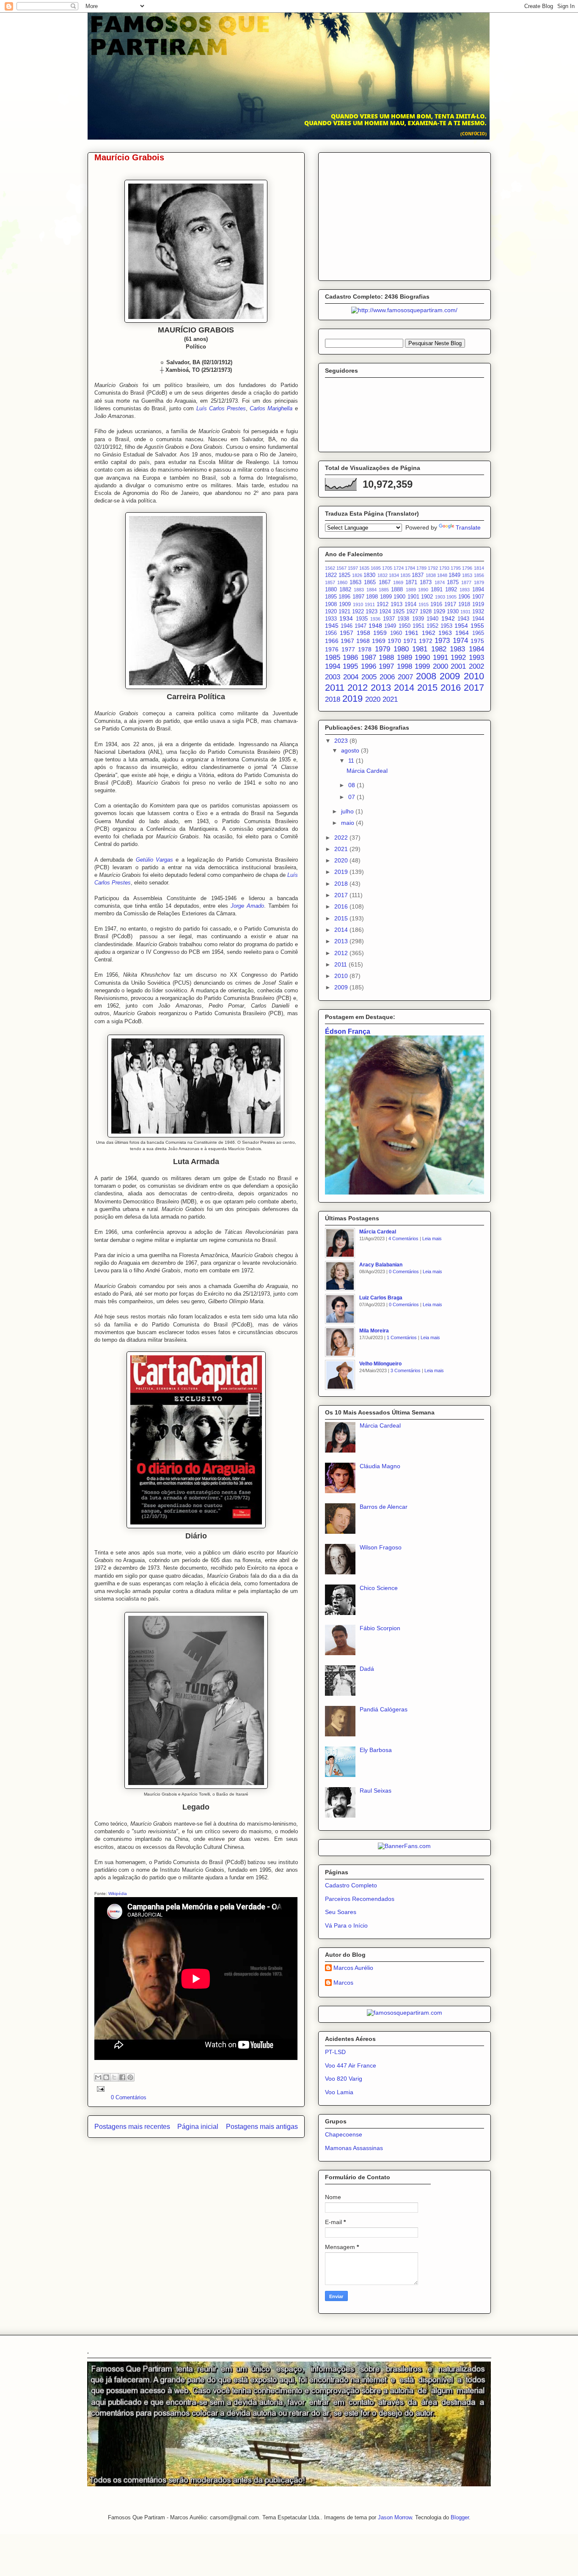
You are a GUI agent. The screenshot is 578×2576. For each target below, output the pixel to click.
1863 (355, 582)
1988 (386, 658)
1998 (405, 666)
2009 (450, 676)
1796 (467, 568)
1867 (385, 582)
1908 (331, 604)
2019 (352, 699)
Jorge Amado (247, 906)
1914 (410, 604)
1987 (369, 658)
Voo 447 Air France (351, 2065)
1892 (451, 590)
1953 (446, 626)
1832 (383, 575)
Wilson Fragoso (381, 1547)
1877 (466, 582)
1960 (396, 633)
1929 (439, 612)
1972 (426, 641)
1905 (451, 597)
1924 (385, 612)
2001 (458, 666)
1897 (358, 597)
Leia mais (432, 1239)
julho (348, 811)
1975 (477, 641)
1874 (440, 582)
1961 (412, 633)
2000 (440, 666)
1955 (477, 626)
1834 (394, 575)
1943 (463, 619)
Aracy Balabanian (381, 1265)
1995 (350, 666)
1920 (331, 612)
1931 (465, 612)
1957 (347, 633)
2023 (342, 741)
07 (352, 797)
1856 (479, 575)
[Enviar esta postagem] (100, 2089)
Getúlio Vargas (154, 860)
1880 (331, 590)
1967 (347, 641)
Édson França (348, 1031)
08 (352, 785)
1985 (333, 658)
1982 (439, 649)
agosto (351, 750)
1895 (331, 597)
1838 (431, 575)
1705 (387, 568)
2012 (358, 688)
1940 (432, 619)
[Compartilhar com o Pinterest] (130, 2077)
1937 (389, 619)
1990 (422, 658)
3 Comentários (406, 1370)
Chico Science (379, 1588)
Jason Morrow (395, 2517)
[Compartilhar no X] (114, 2077)
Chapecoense (344, 2134)
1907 (478, 597)
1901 (413, 597)
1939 (418, 619)
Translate (468, 527)
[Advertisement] (405, 215)
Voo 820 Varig (344, 2079)
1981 (420, 649)
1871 (411, 582)
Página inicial (198, 2127)
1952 (432, 626)
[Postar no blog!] (106, 2077)
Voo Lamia (339, 2092)
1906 (464, 597)
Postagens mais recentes (132, 2127)
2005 (369, 677)
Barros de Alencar (384, 1507)
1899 (386, 597)
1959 (380, 633)
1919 (478, 604)
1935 (362, 619)
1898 (372, 597)
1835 (405, 575)
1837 (418, 575)
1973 (442, 641)
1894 (478, 590)
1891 (437, 590)
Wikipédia (118, 1894)
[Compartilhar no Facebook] (122, 2077)
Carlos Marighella (271, 408)
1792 (433, 568)
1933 (331, 619)
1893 (465, 590)
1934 (346, 618)
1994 (333, 666)
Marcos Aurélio (353, 1968)
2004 (351, 677)
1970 (394, 641)
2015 (427, 688)
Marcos (343, 1983)
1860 (342, 582)
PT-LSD (335, 2052)
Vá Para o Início (346, 1925)
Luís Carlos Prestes (221, 408)
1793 (444, 568)
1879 (479, 582)
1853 (467, 575)
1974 (460, 641)
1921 (344, 612)
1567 (341, 568)
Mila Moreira (374, 1331)
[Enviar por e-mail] (98, 2077)
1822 (331, 575)
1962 (429, 633)
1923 (372, 612)
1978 (365, 649)
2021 (390, 699)
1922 (358, 612)
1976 (332, 649)
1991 (440, 658)
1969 (379, 641)
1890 (423, 590)
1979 (383, 649)
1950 (405, 626)
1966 (332, 641)
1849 (454, 575)
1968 (363, 641)
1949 (390, 626)
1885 (384, 590)
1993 (476, 658)
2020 (373, 699)
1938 (403, 619)
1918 (464, 604)
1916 (436, 604)
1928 (426, 612)
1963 (445, 633)
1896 (344, 597)
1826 (357, 575)
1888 (397, 590)
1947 (361, 626)
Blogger (460, 2517)
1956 (331, 633)
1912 (383, 604)
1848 (442, 575)
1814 (479, 568)
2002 (476, 666)
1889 (411, 590)
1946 (347, 626)
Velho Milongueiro (380, 1364)
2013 (381, 688)
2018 (333, 699)
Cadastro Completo (351, 1885)
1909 (345, 604)
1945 (332, 626)
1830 (369, 575)
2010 (474, 676)
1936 (375, 619)
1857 (330, 582)
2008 (426, 676)
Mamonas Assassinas (354, 2148)
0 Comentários (129, 2097)
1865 (370, 582)
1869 (398, 582)
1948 (375, 626)
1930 (453, 612)
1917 (450, 604)
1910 (358, 604)
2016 (451, 688)
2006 (387, 677)
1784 (410, 568)
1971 (410, 641)
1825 (344, 575)
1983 (457, 649)
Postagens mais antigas (262, 2127)
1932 (478, 612)
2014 (404, 688)
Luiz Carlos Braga (381, 1298)
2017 (474, 688)
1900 (399, 597)
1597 (353, 568)
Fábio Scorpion (380, 1628)
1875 (453, 582)
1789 (421, 568)
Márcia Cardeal (367, 771)
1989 (405, 658)
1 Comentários (402, 1337)
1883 (359, 590)
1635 (364, 568)
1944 (478, 619)
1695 (376, 568)
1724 (399, 568)
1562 (330, 568)
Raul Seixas (376, 1791)
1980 (401, 649)
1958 (363, 633)
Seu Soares (341, 1912)
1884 (372, 590)
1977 (348, 649)
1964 (462, 633)
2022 (342, 838)
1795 (456, 568)
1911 (370, 604)
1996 (369, 666)
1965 (478, 633)
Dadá (367, 1669)
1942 (448, 618)
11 (352, 761)
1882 (345, 590)
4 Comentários (403, 1239)
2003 (333, 677)
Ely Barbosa (376, 1750)
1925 (399, 612)
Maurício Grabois (129, 157)
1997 (386, 666)
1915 (424, 604)
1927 (412, 612)
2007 (405, 677)
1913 (396, 604)
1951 (418, 626)
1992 (458, 658)
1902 (427, 597)
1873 (426, 582)
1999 (422, 666)
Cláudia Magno (380, 1466)
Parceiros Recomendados (360, 1899)
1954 (461, 626)
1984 (476, 649)
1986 (350, 658)
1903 (440, 597)
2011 (335, 688)
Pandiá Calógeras (384, 1709)
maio (348, 823)
